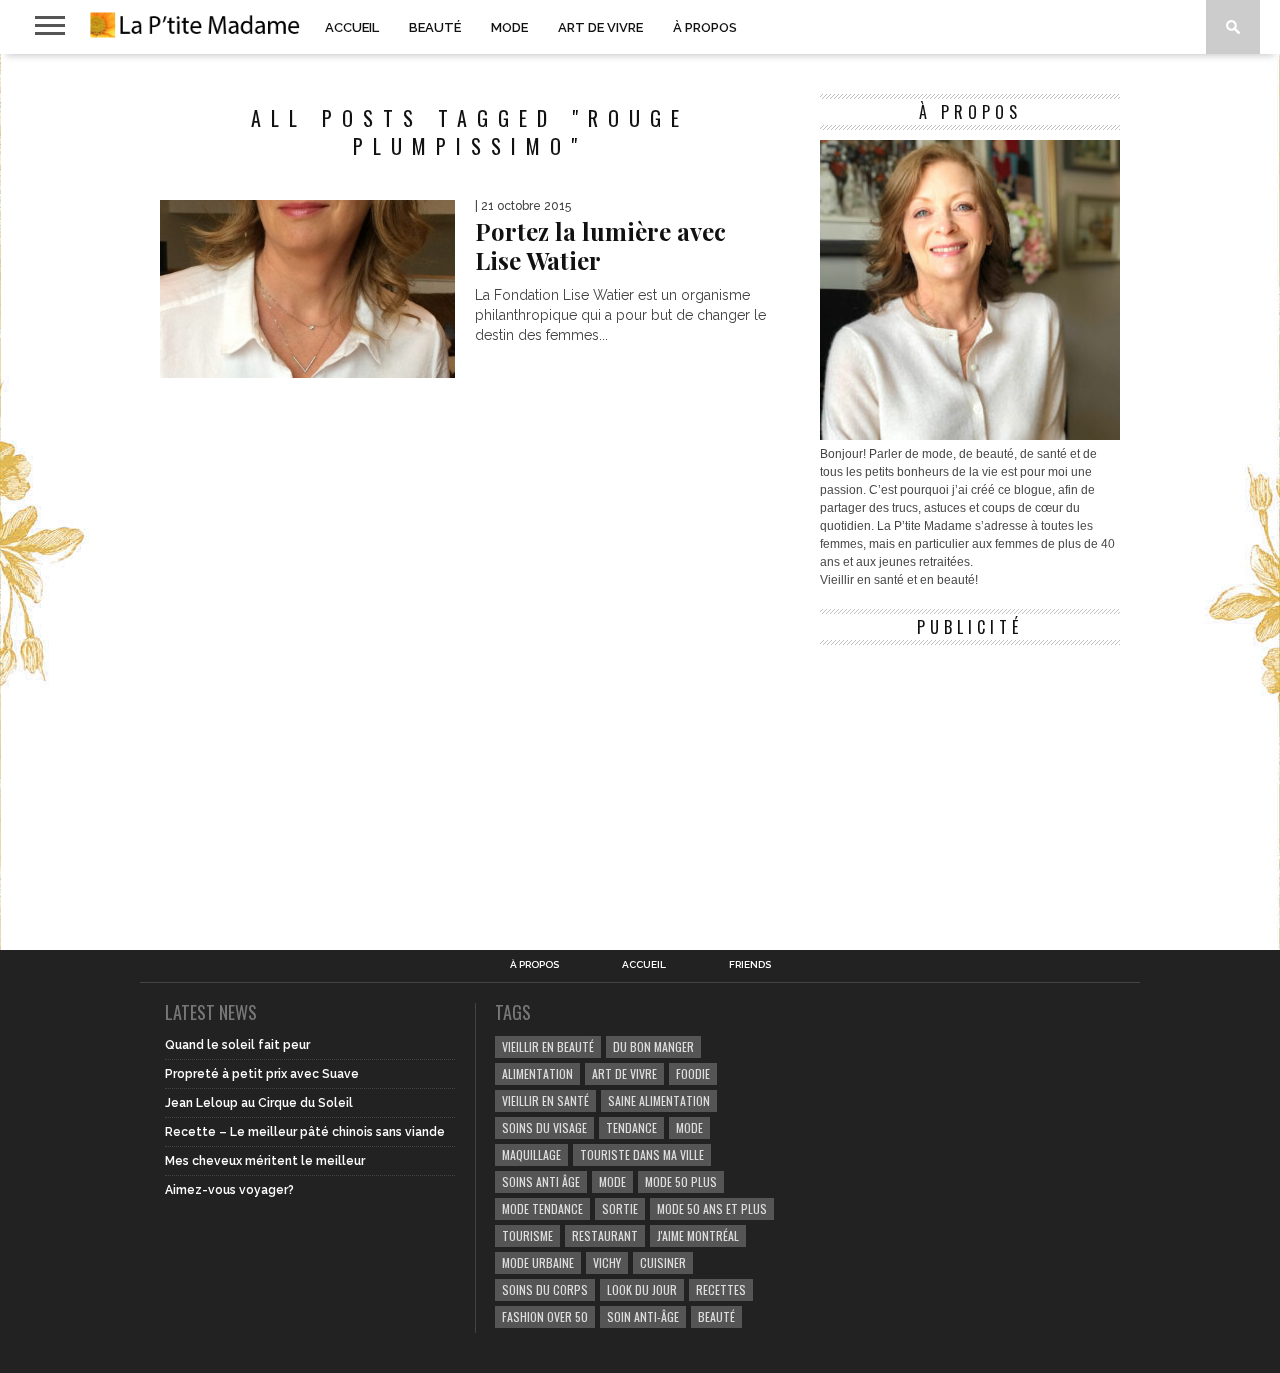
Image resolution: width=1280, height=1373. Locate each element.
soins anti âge (541, 1181)
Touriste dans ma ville (642, 1154)
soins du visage (544, 1127)
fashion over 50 (545, 1316)
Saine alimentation (659, 1100)
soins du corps (545, 1289)
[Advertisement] (970, 780)
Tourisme (527, 1235)
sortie (620, 1208)
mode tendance (542, 1208)
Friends (750, 965)
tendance (631, 1127)
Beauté (435, 27)
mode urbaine (538, 1262)
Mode (509, 27)
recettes (721, 1289)
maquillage (531, 1154)
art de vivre (624, 1073)
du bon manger (653, 1046)
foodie (693, 1073)
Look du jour (642, 1289)
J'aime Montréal (698, 1235)
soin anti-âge (643, 1316)
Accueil (352, 27)
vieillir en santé (545, 1100)
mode (689, 1127)
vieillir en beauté (548, 1046)
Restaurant (605, 1235)
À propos (705, 27)
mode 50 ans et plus (712, 1208)
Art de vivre (600, 27)
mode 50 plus (681, 1181)
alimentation (537, 1073)
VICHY (607, 1262)
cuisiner (663, 1262)
